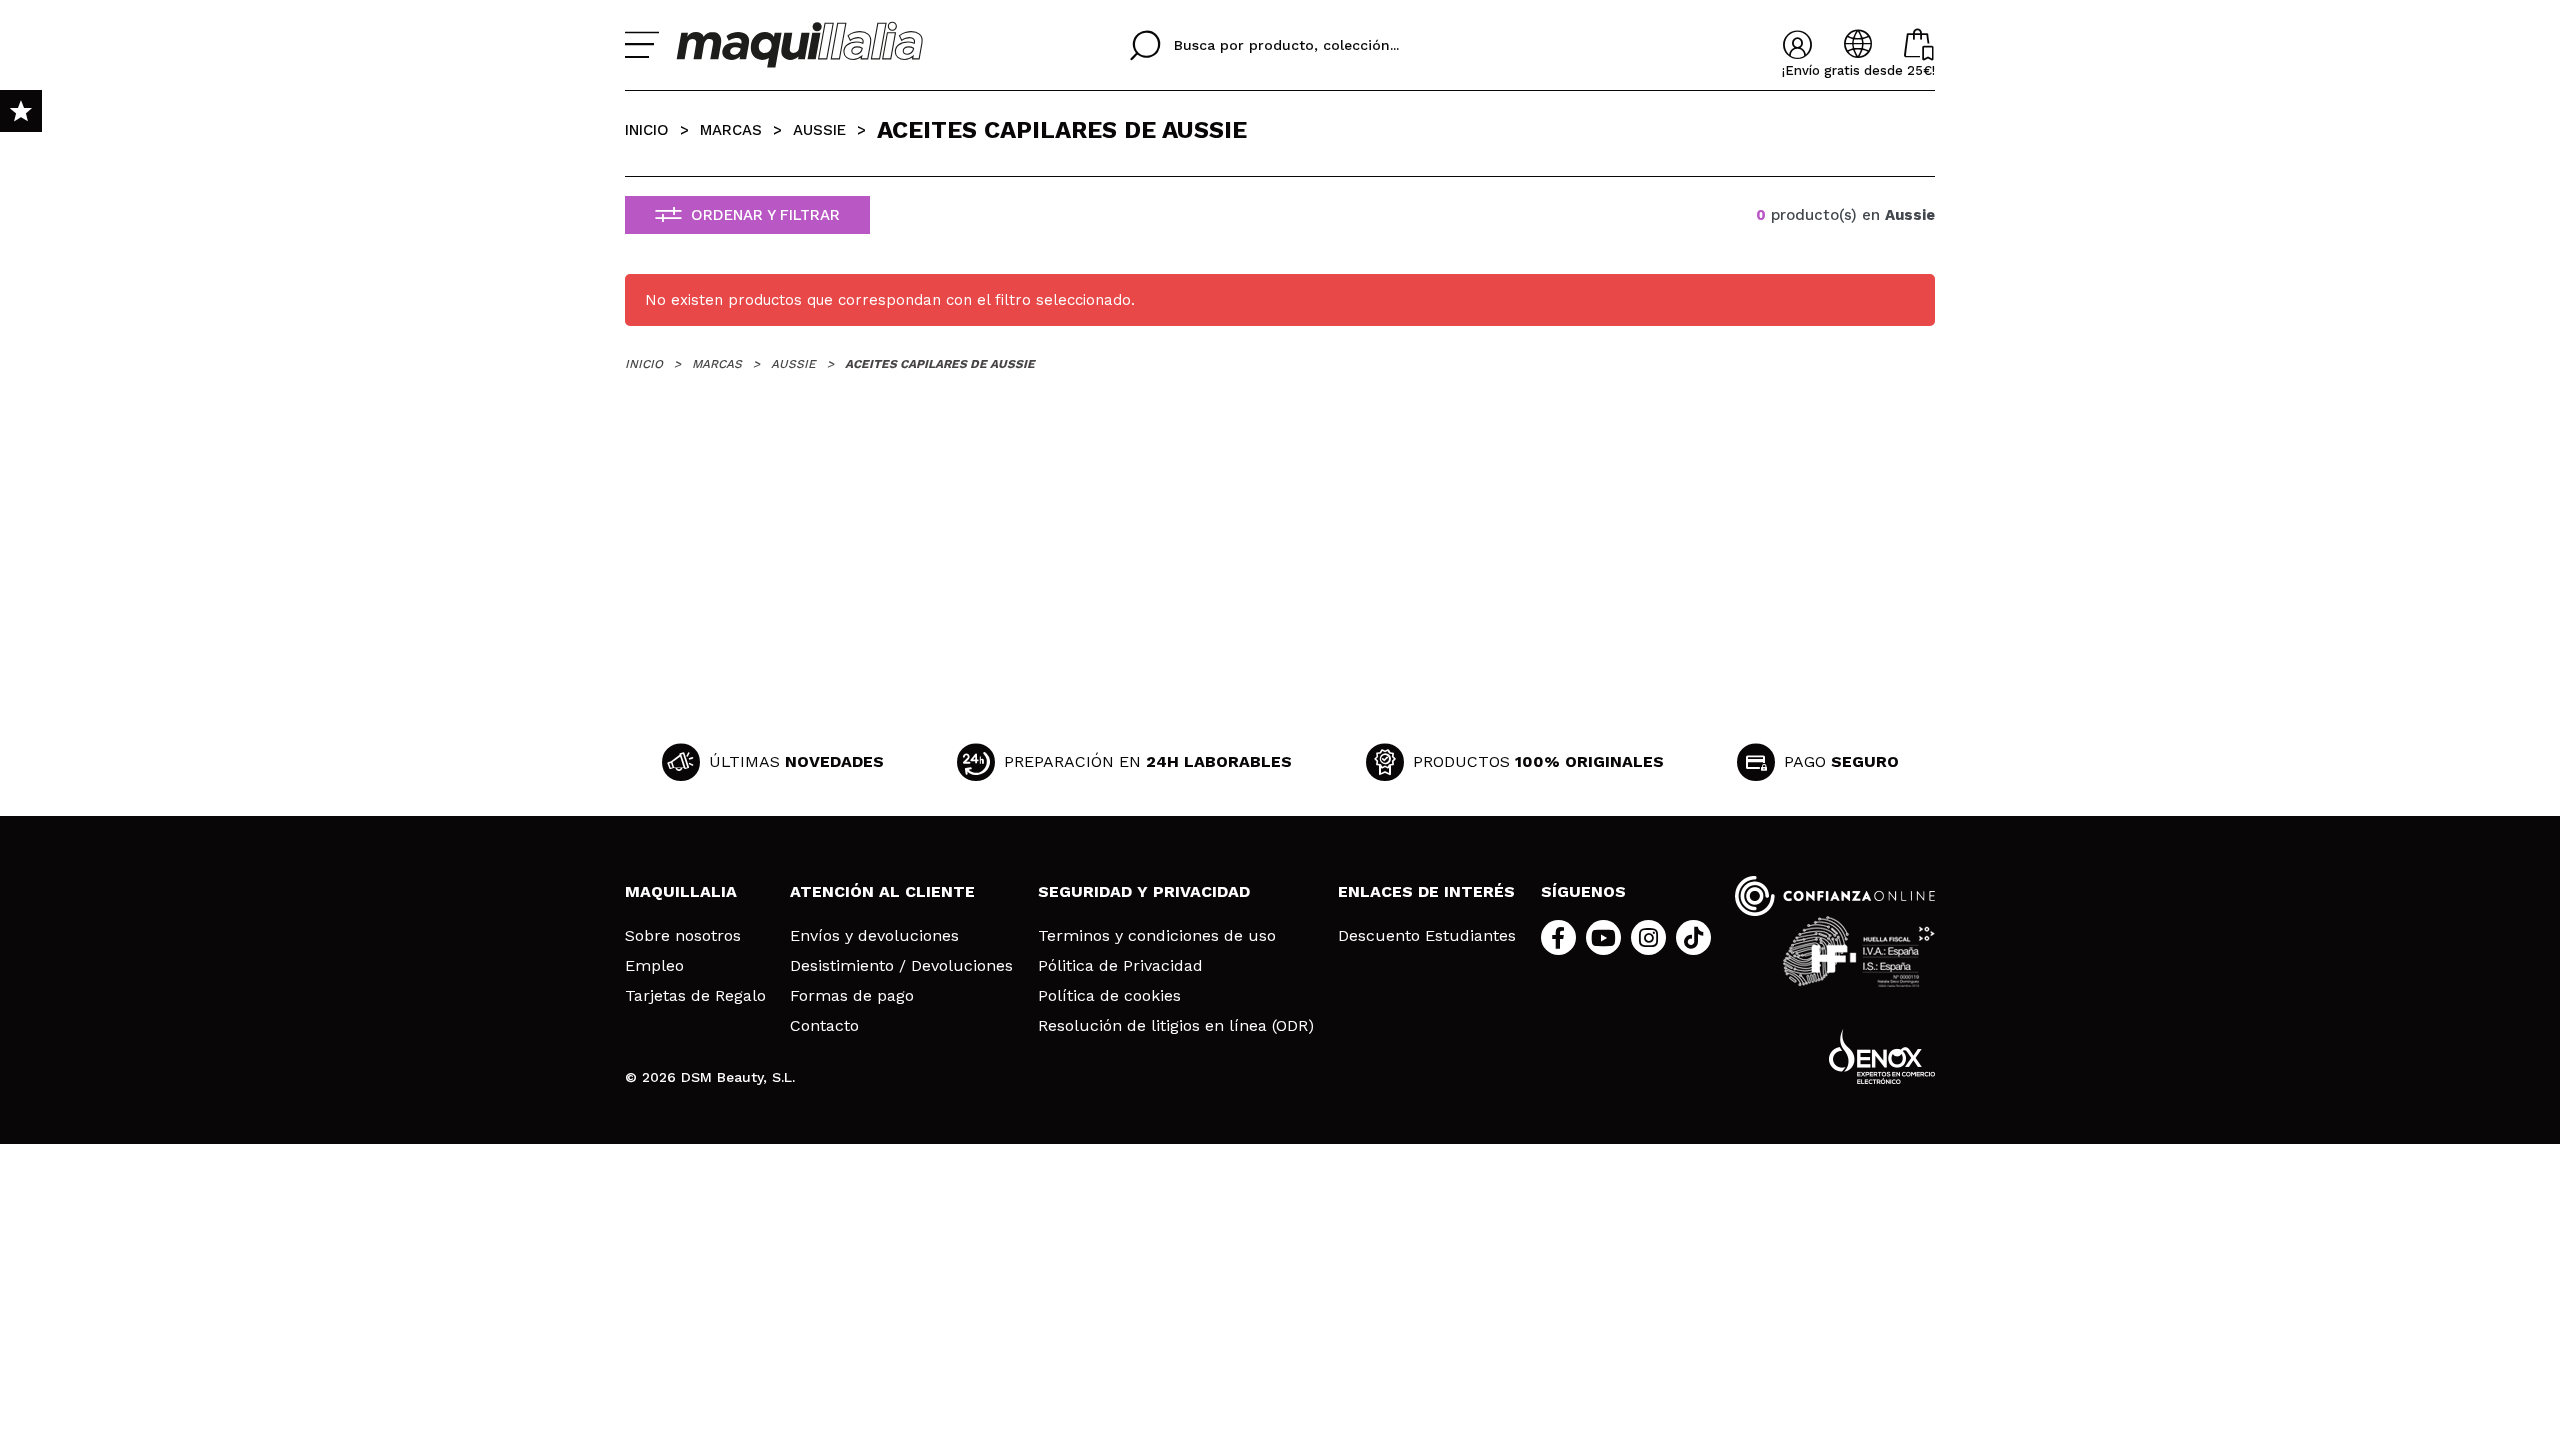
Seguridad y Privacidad (1144, 891)
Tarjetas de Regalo (695, 996)
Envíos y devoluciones (874, 936)
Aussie (819, 130)
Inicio (647, 130)
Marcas (731, 130)
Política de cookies (1109, 996)
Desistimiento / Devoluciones (901, 966)
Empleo (654, 966)
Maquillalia (681, 891)
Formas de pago (852, 996)
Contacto (824, 1026)
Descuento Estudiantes (1427, 936)
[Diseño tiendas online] (1882, 1056)
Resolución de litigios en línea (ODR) (1176, 1026)
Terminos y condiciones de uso (1157, 936)
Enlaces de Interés (1426, 891)
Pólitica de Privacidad (1120, 966)
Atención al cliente (882, 891)
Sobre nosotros (683, 936)
